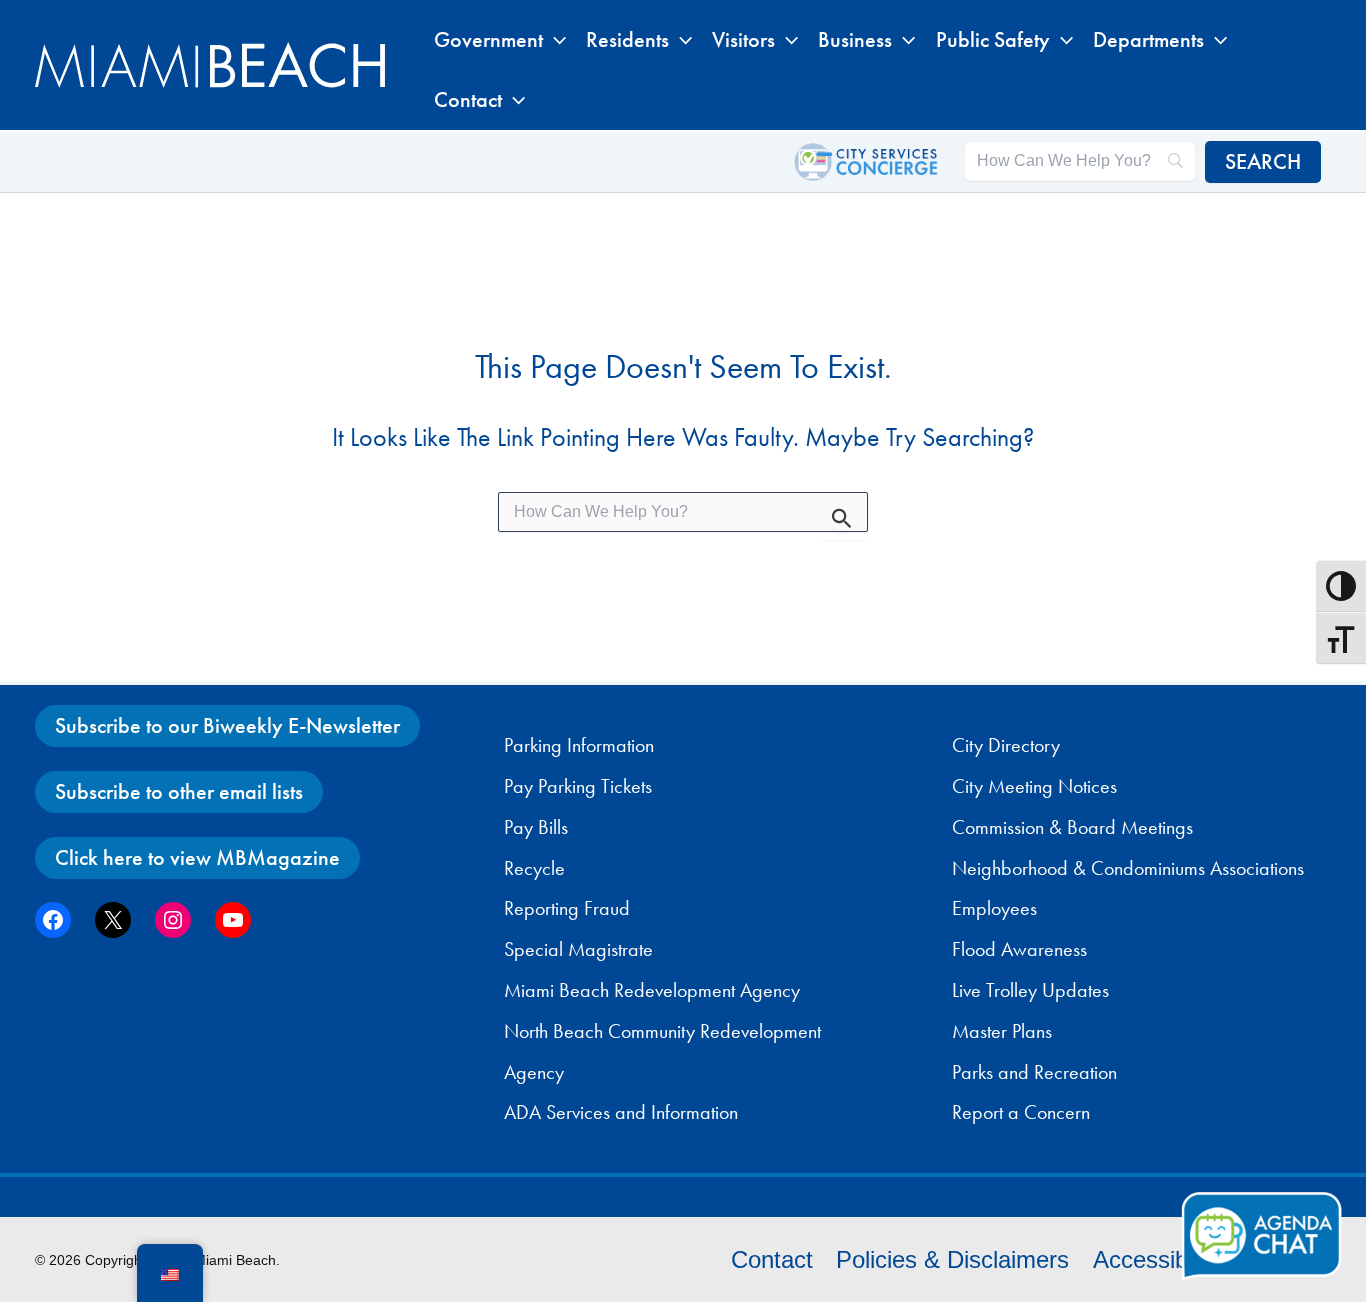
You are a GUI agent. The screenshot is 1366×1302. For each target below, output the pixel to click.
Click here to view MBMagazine (197, 857)
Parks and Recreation (1034, 1072)
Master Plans (1002, 1031)
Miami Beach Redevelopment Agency (652, 990)
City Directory (1006, 745)
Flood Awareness (1019, 949)
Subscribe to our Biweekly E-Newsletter (227, 725)
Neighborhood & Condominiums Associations (1128, 868)
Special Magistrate (578, 949)
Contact (772, 1259)
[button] (554, 40)
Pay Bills (536, 827)
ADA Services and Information (621, 1112)
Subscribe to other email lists (179, 791)
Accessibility (1157, 1259)
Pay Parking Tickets (578, 786)
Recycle (534, 868)
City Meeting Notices (1034, 786)
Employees (994, 908)
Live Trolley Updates (1030, 990)
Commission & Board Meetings (1072, 827)
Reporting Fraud (567, 908)
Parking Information (579, 745)
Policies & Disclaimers (952, 1259)
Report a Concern (1021, 1112)
